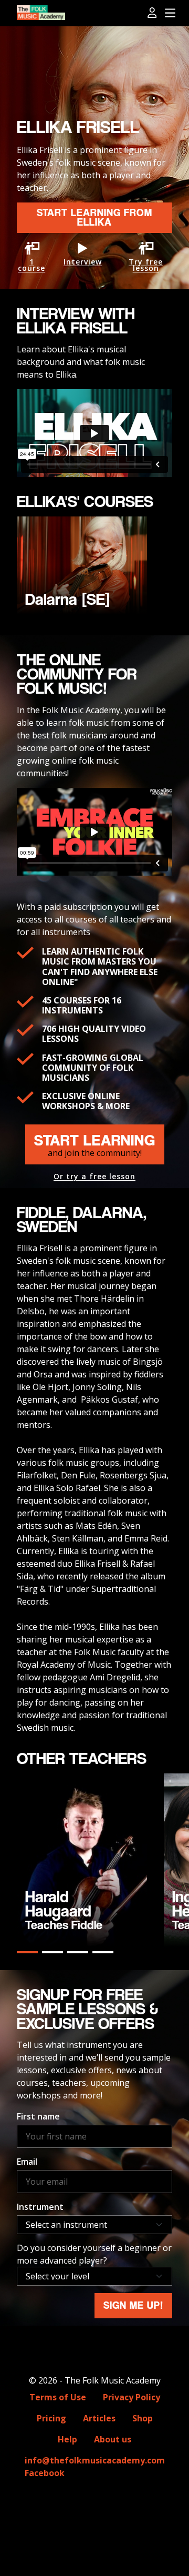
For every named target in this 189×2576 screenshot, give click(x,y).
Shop (143, 2418)
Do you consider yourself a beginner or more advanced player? (94, 2254)
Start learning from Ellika (94, 217)
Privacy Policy (132, 2397)
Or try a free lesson (94, 1177)
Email (27, 2162)
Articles (99, 2418)
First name (38, 2116)
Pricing (51, 2418)
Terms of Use (58, 2397)
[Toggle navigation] (170, 13)
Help (67, 2439)
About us (113, 2439)
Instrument (40, 2207)
